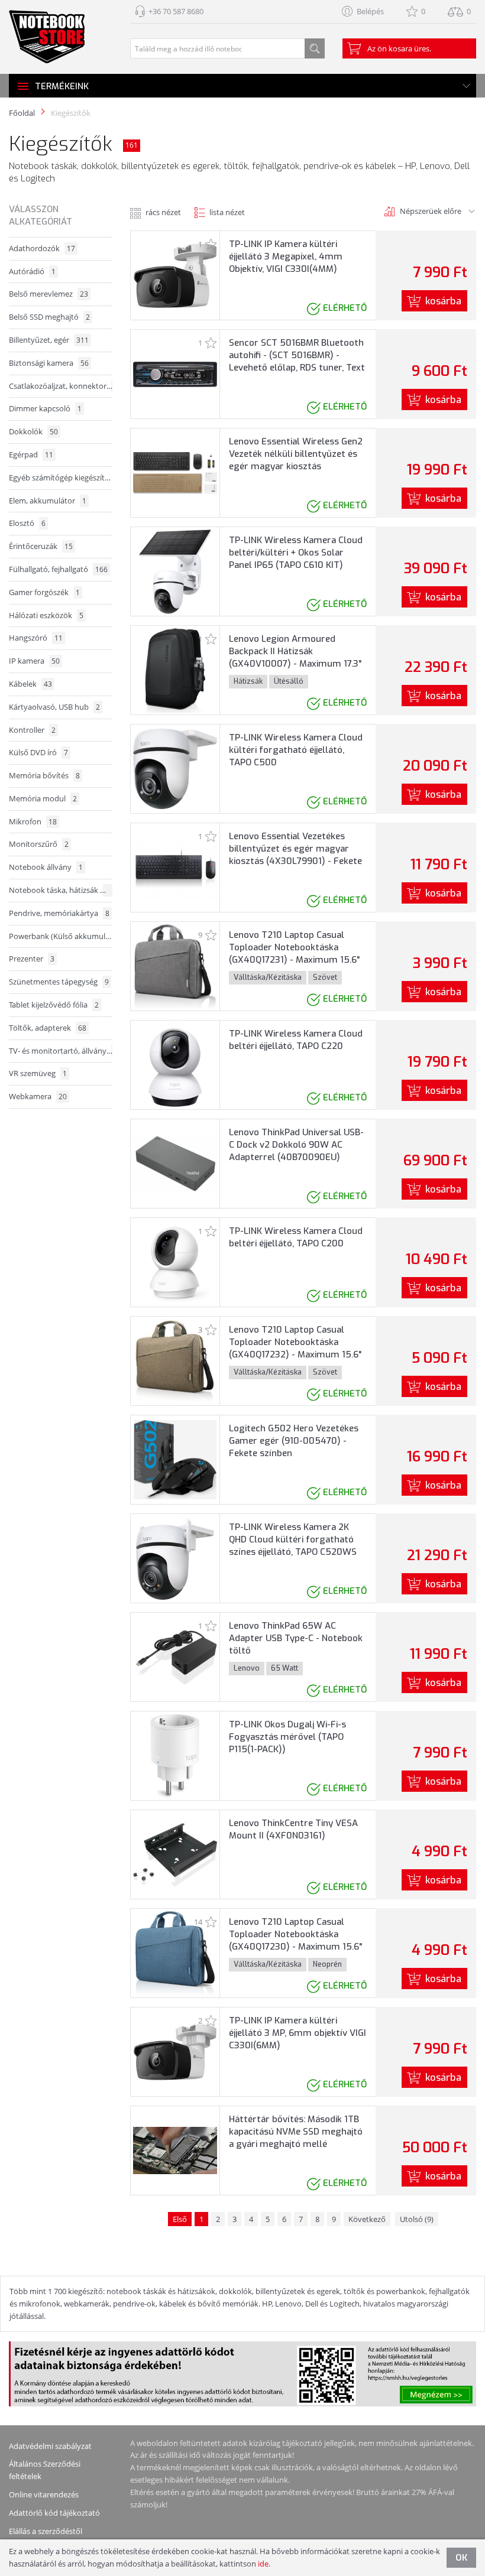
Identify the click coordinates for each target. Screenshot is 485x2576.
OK (461, 2558)
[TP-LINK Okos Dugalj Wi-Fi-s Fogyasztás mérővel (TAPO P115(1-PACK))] (175, 1755)
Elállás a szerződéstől (46, 2531)
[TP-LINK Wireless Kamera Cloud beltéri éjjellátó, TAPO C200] (175, 1262)
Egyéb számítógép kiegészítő (61, 477)
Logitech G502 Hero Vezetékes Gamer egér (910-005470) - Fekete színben (294, 1441)
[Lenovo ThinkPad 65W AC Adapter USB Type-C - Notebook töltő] (175, 1656)
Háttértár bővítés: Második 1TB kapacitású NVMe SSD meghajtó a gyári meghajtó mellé (296, 2132)
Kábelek (30, 684)
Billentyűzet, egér (49, 340)
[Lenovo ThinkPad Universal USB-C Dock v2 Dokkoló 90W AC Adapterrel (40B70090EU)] (175, 1163)
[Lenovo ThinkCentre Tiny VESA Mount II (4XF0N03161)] (175, 1854)
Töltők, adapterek (48, 1028)
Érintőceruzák (41, 546)
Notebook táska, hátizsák (61, 890)
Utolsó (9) (417, 2219)
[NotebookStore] (47, 37)
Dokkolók (33, 431)
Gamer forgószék (44, 592)
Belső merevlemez (48, 294)
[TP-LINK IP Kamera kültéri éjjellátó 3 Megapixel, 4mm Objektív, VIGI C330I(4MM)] (175, 275)
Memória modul (43, 798)
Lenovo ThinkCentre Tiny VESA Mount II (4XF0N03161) (293, 1829)
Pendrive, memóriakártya (59, 913)
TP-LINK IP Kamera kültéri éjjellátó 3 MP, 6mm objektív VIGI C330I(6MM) (298, 2033)
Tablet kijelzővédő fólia (54, 1005)
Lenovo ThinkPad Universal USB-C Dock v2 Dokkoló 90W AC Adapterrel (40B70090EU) (296, 1145)
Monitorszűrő (39, 844)
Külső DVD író (38, 752)
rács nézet (163, 212)
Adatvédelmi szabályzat (50, 2446)
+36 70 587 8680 (176, 11)
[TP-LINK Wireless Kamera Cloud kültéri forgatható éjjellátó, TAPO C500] (175, 768)
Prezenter (32, 959)
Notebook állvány (46, 867)
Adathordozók (42, 248)
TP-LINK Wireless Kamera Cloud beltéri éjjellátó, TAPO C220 (296, 1040)
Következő (367, 2219)
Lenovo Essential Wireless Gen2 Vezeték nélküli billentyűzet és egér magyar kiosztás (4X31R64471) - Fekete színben (296, 460)
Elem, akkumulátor (48, 501)
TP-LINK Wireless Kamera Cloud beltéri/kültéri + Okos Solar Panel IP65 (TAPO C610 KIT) (296, 553)
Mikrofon (33, 821)
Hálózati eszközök (46, 615)
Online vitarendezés (44, 2494)
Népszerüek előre (431, 211)
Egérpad (31, 454)
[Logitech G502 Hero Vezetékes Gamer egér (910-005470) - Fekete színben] (175, 1459)
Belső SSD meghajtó (49, 317)
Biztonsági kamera (49, 363)
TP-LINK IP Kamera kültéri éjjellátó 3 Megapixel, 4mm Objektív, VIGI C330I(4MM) (286, 256)
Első (180, 2219)
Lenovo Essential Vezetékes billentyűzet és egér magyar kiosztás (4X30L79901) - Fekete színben (295, 855)
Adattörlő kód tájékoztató (54, 2513)
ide (263, 2564)
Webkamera (38, 1096)
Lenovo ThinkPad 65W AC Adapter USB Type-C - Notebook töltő (296, 1638)
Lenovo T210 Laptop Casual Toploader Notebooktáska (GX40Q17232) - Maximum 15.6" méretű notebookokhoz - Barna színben (295, 1354)
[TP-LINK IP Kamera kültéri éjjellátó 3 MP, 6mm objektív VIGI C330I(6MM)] (175, 2051)
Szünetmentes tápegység (59, 982)
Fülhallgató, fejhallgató (58, 569)
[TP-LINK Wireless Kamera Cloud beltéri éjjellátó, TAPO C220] (175, 1064)
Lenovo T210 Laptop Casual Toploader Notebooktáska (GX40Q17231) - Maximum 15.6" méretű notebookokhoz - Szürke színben (298, 960)
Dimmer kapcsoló (45, 408)
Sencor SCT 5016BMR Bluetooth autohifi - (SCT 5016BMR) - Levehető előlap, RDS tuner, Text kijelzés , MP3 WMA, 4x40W (297, 361)
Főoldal (22, 113)
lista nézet (227, 212)
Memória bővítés (44, 775)
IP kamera (34, 661)
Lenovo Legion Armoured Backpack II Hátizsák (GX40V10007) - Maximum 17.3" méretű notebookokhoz (295, 657)
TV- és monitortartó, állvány (61, 1051)
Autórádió (32, 271)
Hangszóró (36, 638)
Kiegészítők (71, 113)
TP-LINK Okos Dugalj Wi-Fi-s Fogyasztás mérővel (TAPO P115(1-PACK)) (287, 1737)
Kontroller (32, 730)
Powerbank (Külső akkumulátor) (61, 936)
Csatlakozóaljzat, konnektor (61, 386)
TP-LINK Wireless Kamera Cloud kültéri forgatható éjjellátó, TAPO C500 (296, 750)
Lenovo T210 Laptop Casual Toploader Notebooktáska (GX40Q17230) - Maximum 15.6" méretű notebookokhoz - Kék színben (295, 1947)
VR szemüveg (38, 1073)
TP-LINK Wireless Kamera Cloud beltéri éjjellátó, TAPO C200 (296, 1237)
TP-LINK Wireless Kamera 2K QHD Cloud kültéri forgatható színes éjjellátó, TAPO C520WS (293, 1539)
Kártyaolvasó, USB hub (54, 707)
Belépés (370, 11)
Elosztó (27, 523)
